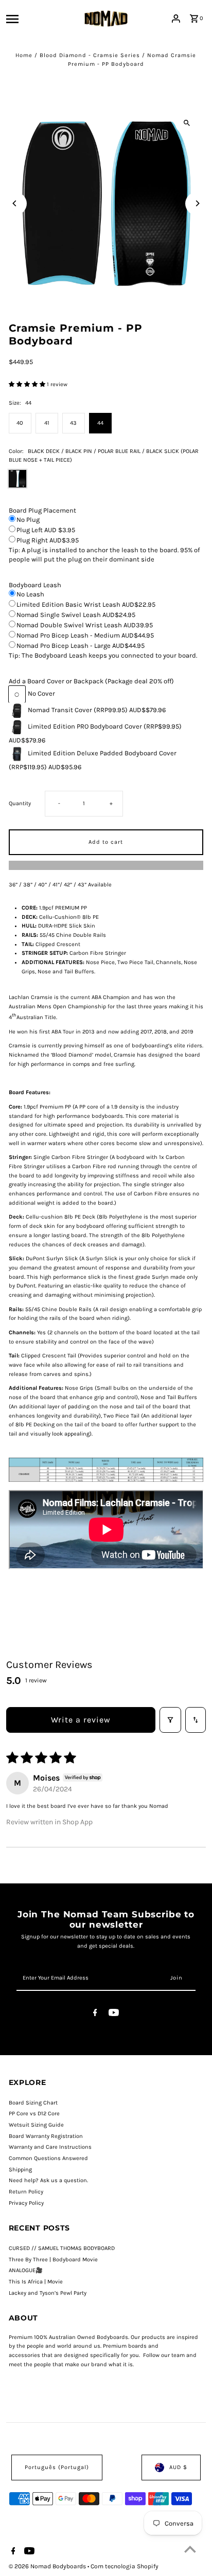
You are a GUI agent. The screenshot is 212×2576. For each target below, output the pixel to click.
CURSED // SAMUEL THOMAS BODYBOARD (62, 2248)
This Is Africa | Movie (36, 2282)
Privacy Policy (26, 2203)
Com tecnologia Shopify (125, 2566)
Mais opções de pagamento (106, 865)
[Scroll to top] (190, 2549)
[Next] (197, 203)
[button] (28, 384)
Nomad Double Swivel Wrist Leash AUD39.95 (85, 625)
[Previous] (15, 203)
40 (20, 423)
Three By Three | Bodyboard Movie (53, 2260)
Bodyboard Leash (35, 585)
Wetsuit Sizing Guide (36, 2125)
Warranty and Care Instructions (50, 2147)
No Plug (28, 520)
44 (100, 423)
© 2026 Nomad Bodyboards (48, 2566)
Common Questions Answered (48, 2158)
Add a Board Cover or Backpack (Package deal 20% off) (91, 681)
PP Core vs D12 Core (34, 2114)
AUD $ (178, 2467)
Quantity (20, 803)
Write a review (81, 1720)
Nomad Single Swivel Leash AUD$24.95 (76, 615)
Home (24, 55)
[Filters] (170, 1720)
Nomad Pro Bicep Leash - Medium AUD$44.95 (85, 635)
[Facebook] (95, 2014)
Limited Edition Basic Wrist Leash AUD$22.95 (86, 604)
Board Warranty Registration (46, 2136)
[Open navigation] (28, 19)
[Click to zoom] (187, 123)
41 (47, 423)
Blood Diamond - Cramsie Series (90, 55)
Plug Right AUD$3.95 (48, 540)
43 (73, 423)
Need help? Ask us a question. (48, 2180)
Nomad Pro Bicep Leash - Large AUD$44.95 (81, 646)
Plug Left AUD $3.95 (46, 530)
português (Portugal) (57, 2467)
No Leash (30, 594)
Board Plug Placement (42, 510)
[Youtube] (114, 2014)
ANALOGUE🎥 (26, 2270)
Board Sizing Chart (33, 2103)
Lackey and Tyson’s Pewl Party (48, 2293)
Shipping (20, 2170)
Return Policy (26, 2192)
